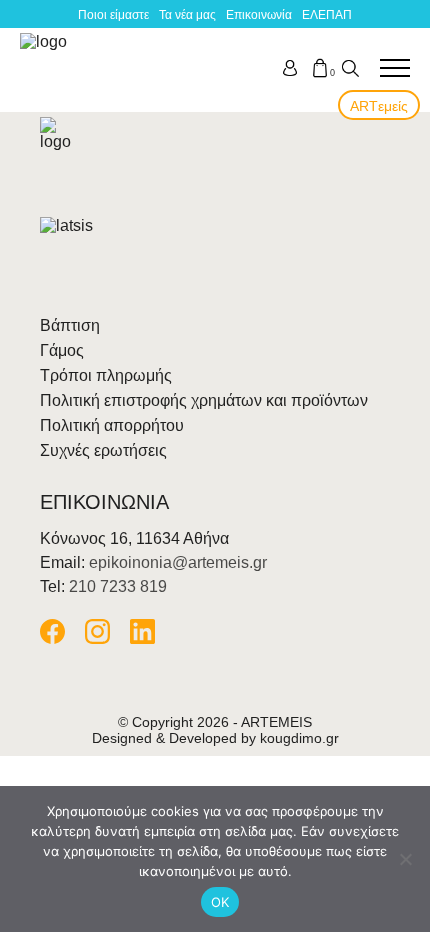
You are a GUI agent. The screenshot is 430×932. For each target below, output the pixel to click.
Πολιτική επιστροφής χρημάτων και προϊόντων (204, 400)
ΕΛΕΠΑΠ (327, 15)
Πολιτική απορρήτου (112, 425)
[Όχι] (405, 859)
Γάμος (62, 350)
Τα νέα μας (187, 15)
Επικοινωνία (259, 15)
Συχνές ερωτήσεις (103, 450)
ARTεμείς (379, 106)
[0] (320, 68)
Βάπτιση (70, 325)
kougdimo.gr (299, 738)
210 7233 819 (118, 586)
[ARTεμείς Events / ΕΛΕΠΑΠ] (47, 68)
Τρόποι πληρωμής (106, 375)
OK (220, 902)
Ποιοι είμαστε (113, 15)
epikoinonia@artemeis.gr (178, 562)
